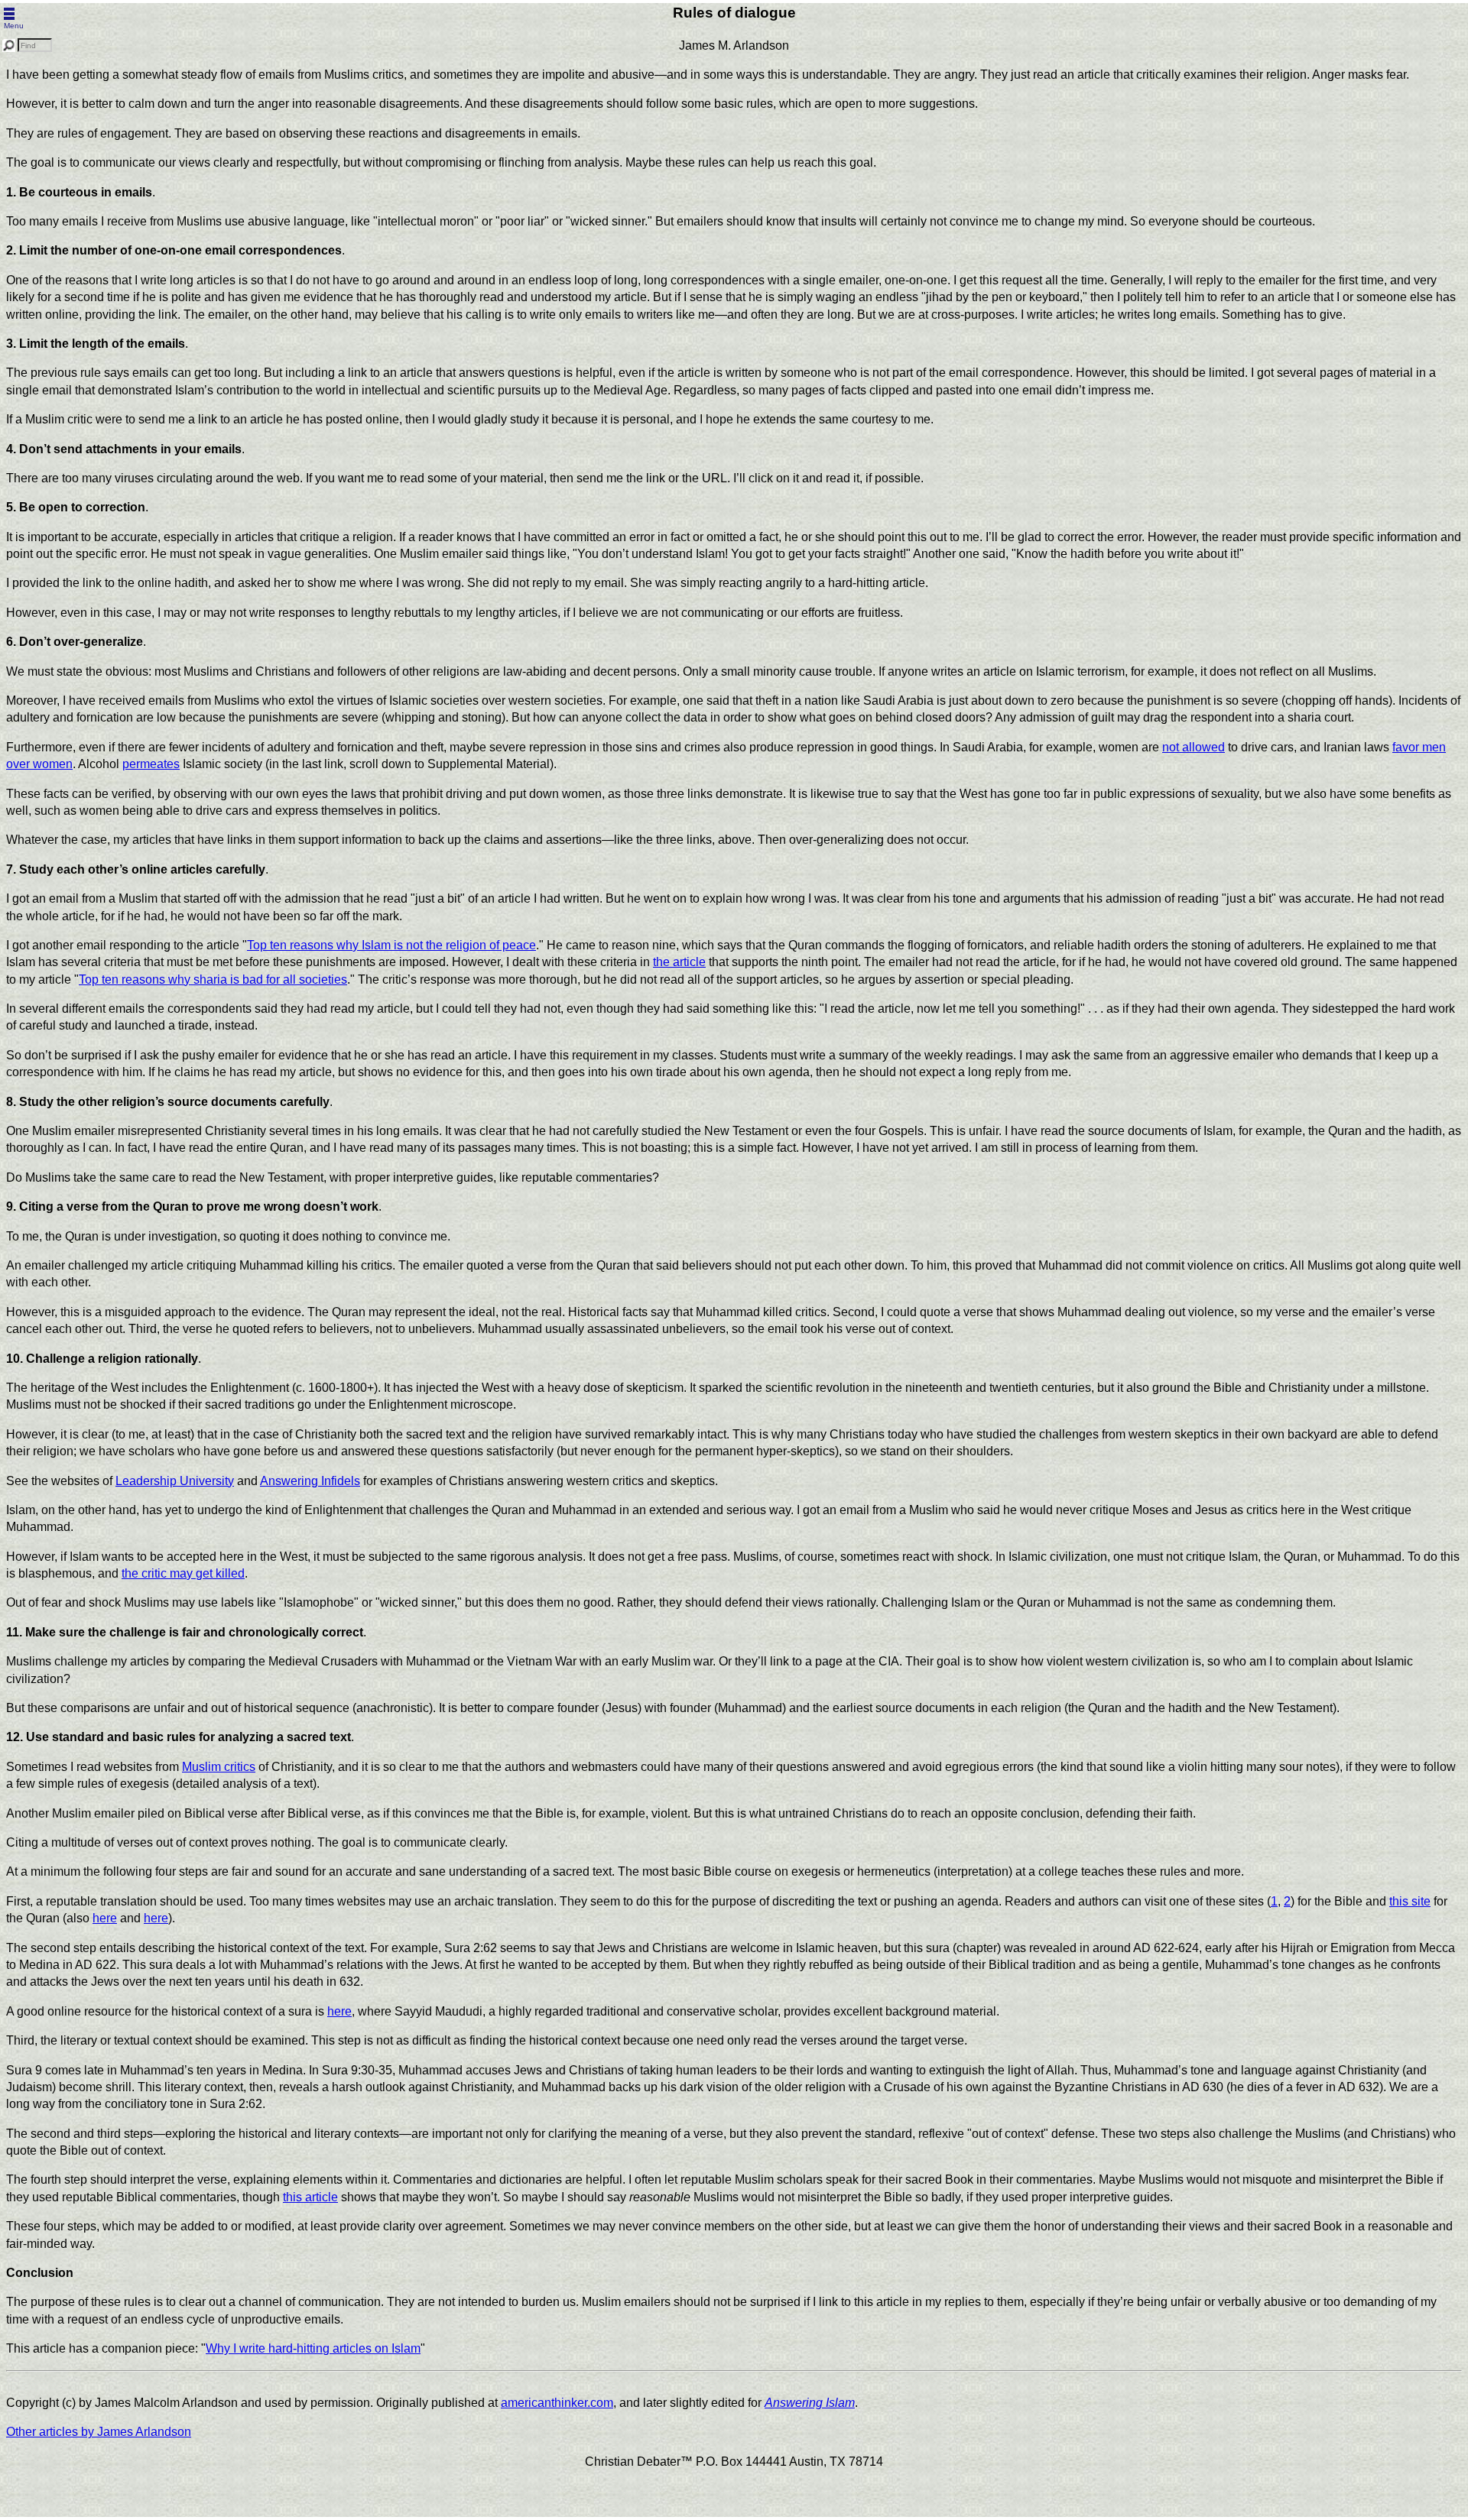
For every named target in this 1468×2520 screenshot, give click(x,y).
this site (1410, 1901)
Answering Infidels (310, 1481)
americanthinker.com (557, 2403)
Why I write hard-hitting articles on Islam (313, 2348)
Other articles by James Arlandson (99, 2432)
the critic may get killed (183, 1573)
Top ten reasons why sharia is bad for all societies (213, 979)
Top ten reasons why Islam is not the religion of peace (391, 945)
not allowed (1194, 747)
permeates (151, 764)
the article (679, 962)
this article (310, 2197)
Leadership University (175, 1481)
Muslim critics (219, 1767)
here (105, 1918)
